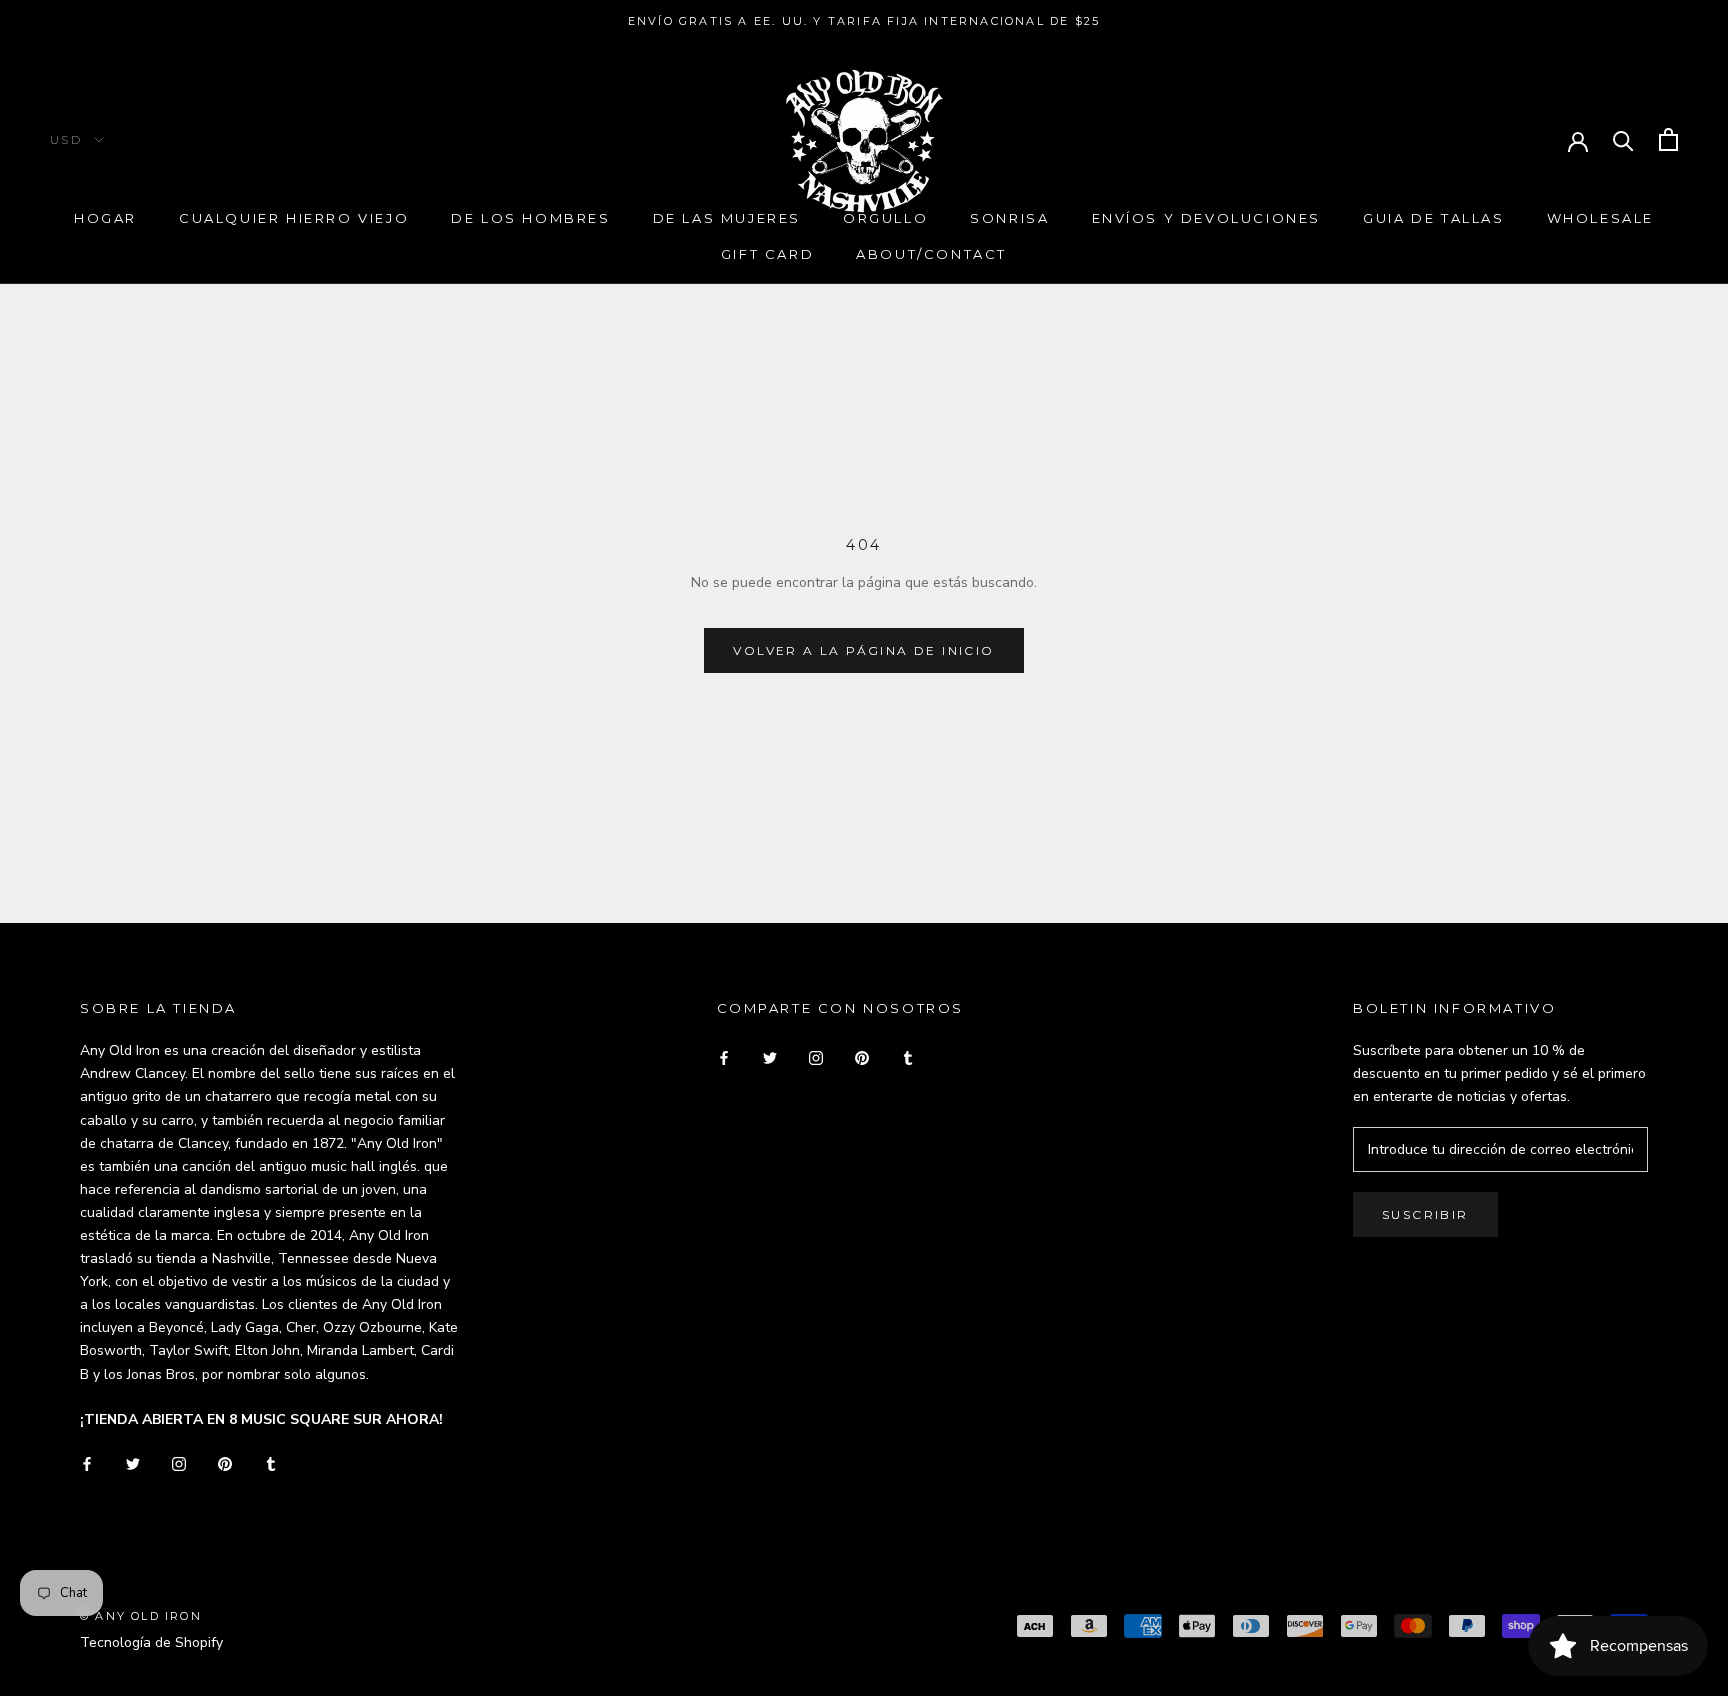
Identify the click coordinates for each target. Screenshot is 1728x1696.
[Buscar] (1623, 139)
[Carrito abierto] (1668, 139)
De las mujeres (727, 218)
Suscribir (1425, 1214)
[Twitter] (133, 1462)
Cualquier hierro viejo (294, 218)
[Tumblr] (271, 1462)
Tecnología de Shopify (151, 1642)
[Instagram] (179, 1462)
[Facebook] (87, 1462)
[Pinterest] (225, 1462)
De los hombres (530, 218)
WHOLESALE (1600, 218)
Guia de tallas (1433, 218)
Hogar (105, 218)
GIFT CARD (767, 254)
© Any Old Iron (141, 1616)
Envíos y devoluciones (1207, 218)
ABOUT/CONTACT (931, 254)
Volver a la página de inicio (863, 650)
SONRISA (1009, 218)
